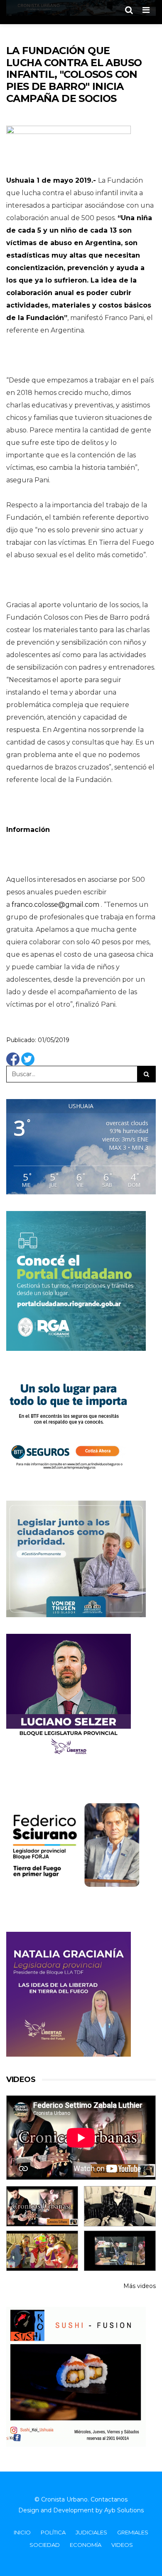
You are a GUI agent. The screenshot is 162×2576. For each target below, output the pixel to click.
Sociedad (45, 2545)
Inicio (22, 2532)
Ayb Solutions (124, 2510)
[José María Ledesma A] (120, 2251)
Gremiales (133, 2532)
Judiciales (91, 2532)
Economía (86, 2545)
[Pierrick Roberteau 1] (120, 2206)
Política (53, 2532)
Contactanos (109, 2499)
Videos (122, 2545)
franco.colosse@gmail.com (55, 905)
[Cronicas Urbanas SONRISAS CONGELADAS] (42, 2251)
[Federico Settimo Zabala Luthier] (42, 2206)
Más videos (140, 2286)
